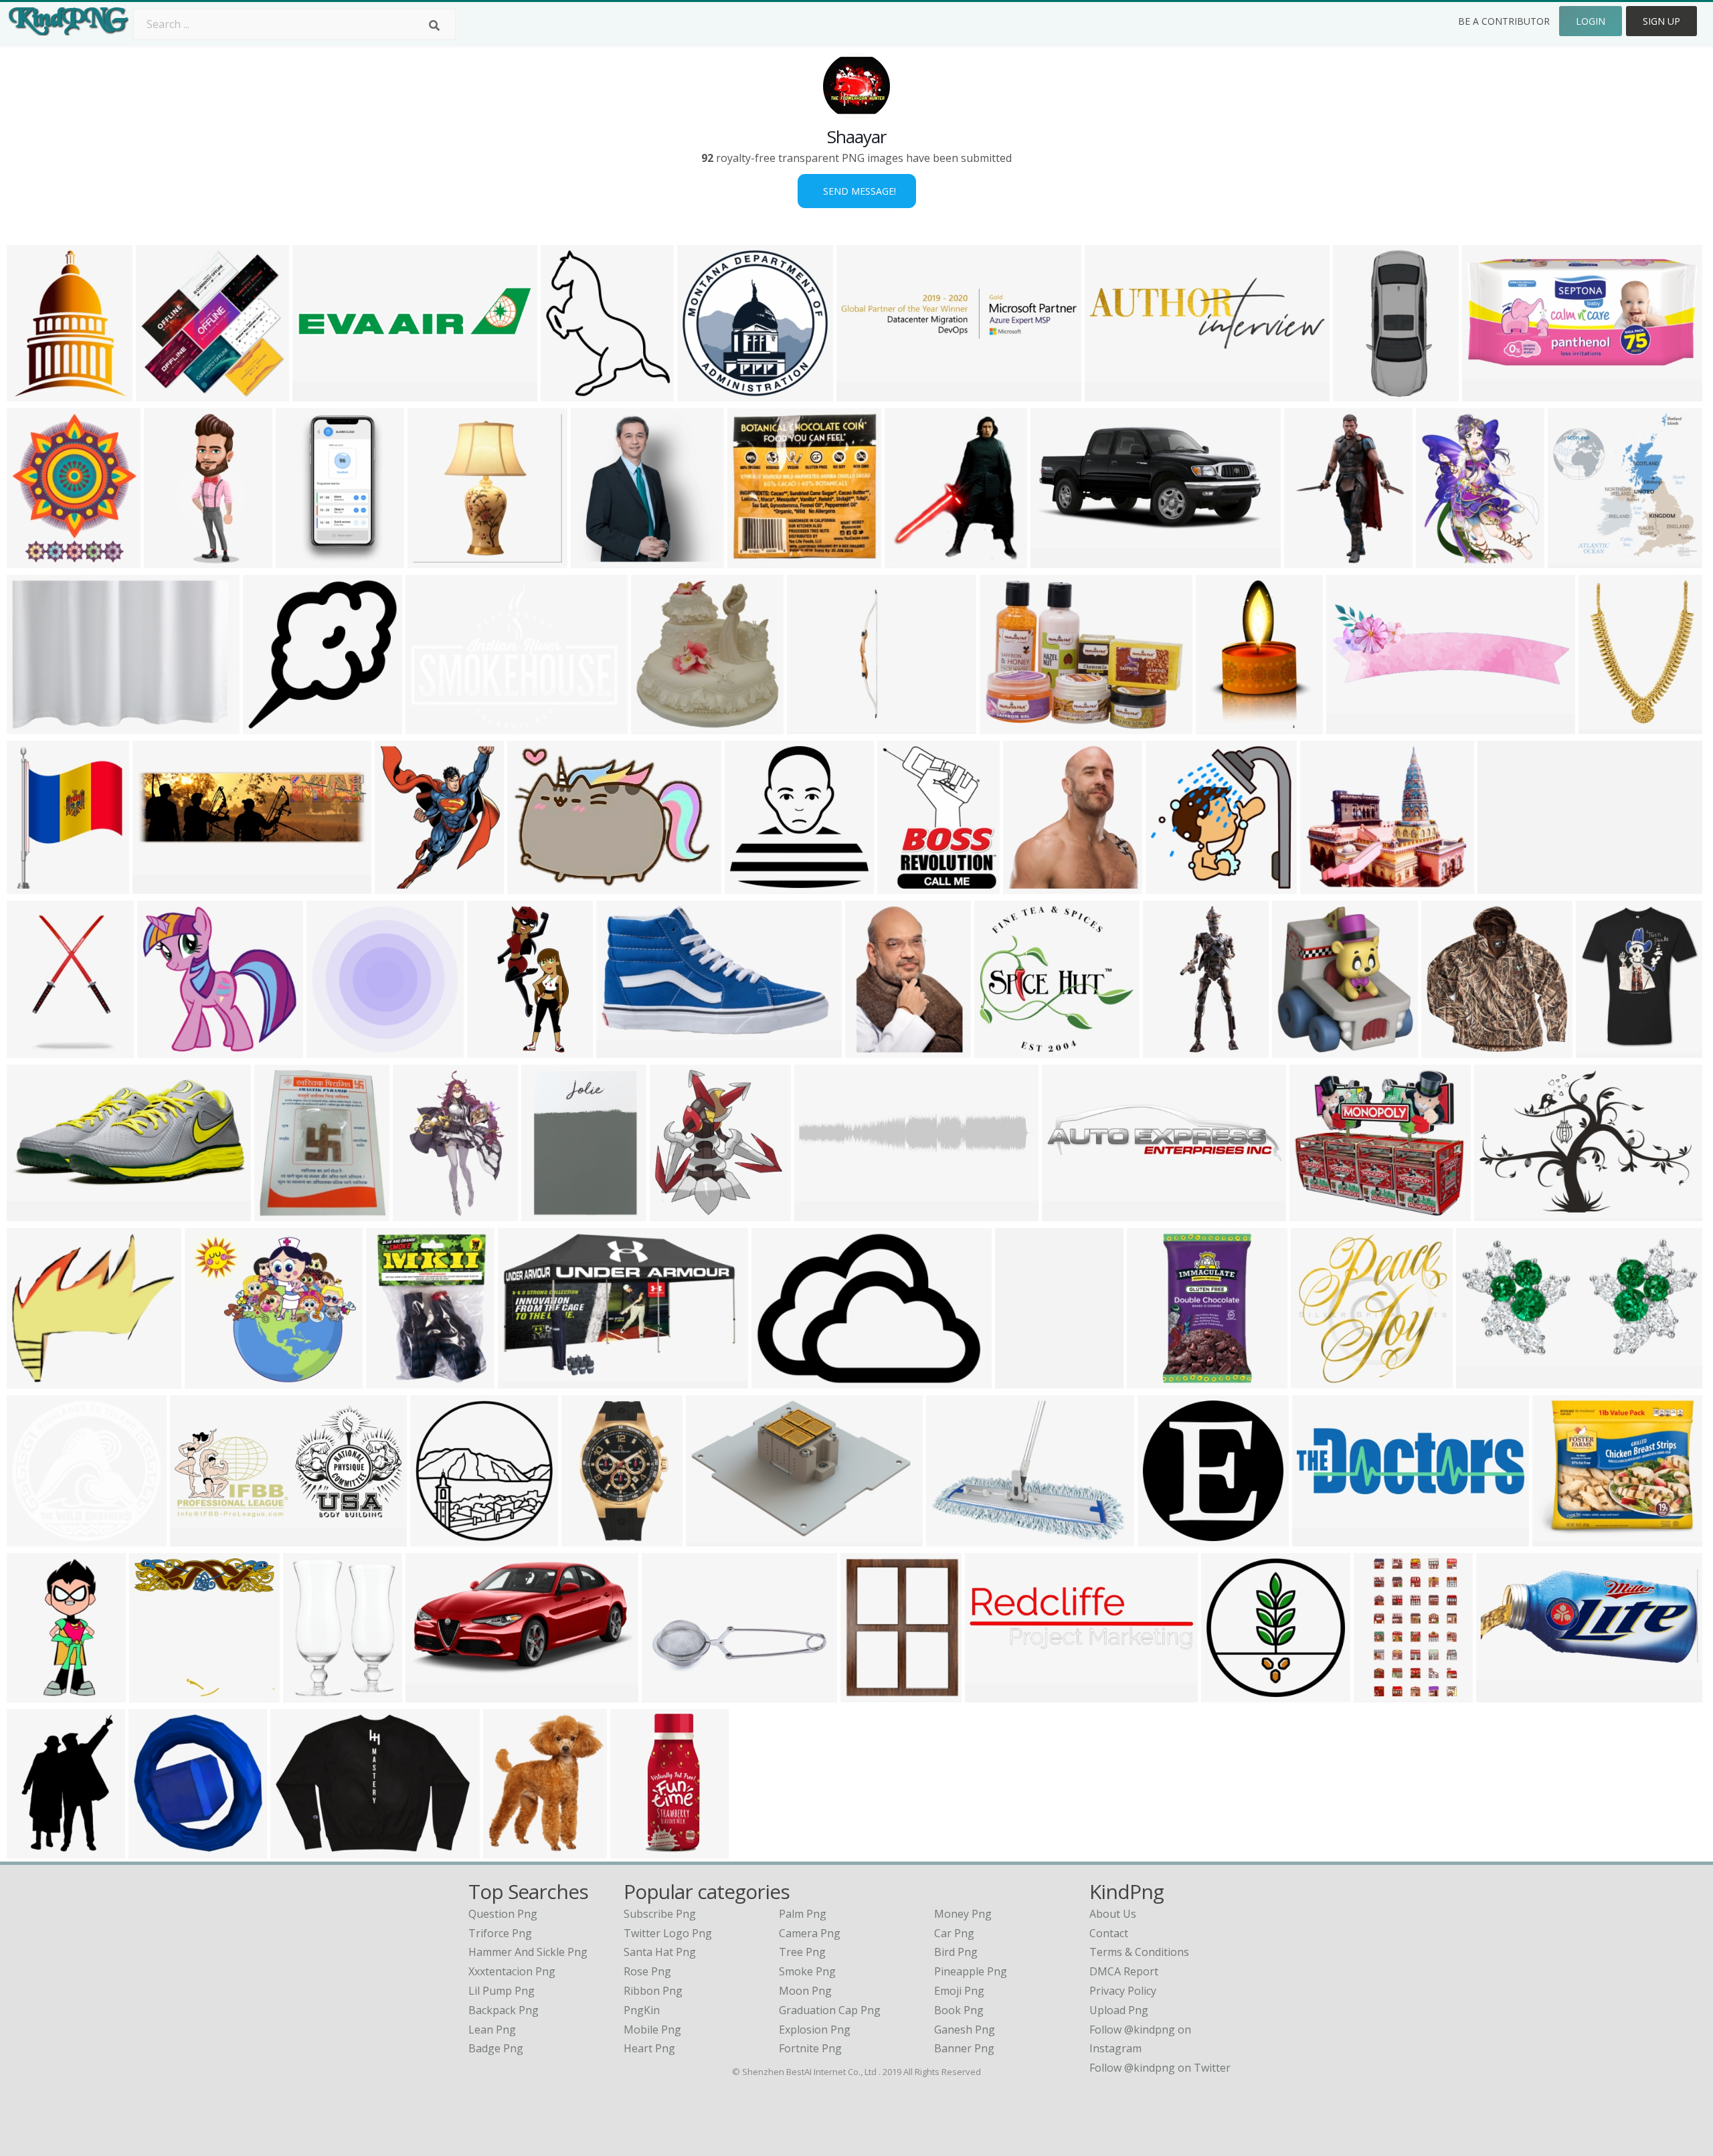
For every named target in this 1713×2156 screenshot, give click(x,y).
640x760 (418, 1213)
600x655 (523, 1380)
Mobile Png (652, 2030)
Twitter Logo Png (668, 1933)
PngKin (642, 2010)
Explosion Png (815, 2030)
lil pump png (502, 1991)
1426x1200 (1232, 1694)
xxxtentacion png (512, 1971)
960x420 (1056, 560)
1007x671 (1505, 886)
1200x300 (1070, 1213)
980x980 (1163, 1538)
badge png (496, 2048)
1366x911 (433, 726)
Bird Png (956, 1952)
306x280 (32, 1380)
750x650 (154, 1850)
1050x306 (1320, 1538)
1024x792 (535, 886)
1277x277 (864, 393)
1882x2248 (37, 560)
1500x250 (822, 1213)
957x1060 (172, 560)
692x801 (279, 1213)
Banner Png (964, 2048)
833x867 (596, 560)
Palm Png (803, 1914)
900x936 (656, 726)
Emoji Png (959, 1991)
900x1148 (34, 1050)
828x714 (1315, 1213)
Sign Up (1661, 21)
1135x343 (1112, 393)
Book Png (959, 2010)
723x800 (675, 1213)
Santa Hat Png (660, 1952)
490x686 (308, 1694)
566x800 (1309, 560)
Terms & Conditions (1139, 1952)
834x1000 (1604, 1050)
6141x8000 (37, 886)
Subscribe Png (660, 1914)
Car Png (954, 1933)
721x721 (433, 560)
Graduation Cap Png (830, 2010)
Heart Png (649, 2048)
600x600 (391, 1380)
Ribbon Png (653, 1991)
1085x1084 (337, 1050)
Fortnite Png (810, 2048)
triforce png (500, 1933)
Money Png (963, 1914)
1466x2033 (1226, 726)
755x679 (210, 1380)
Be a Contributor (1504, 21)
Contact (1109, 1933)
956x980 (750, 886)
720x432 (32, 1213)
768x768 (1316, 1380)
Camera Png (810, 1933)
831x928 (910, 560)
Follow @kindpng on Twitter (1160, 2068)
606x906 (32, 1850)
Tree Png (802, 1952)
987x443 (990, 1694)
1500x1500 (758, 560)
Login (1591, 21)
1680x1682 (1578, 560)
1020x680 (1502, 1213)
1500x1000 (37, 726)
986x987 (702, 393)
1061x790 (1560, 1538)
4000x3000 (641, 1850)
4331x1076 (323, 393)
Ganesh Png (965, 2030)
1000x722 (954, 1538)
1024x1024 (1010, 726)
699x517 (621, 1050)
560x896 (1379, 1694)
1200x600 (198, 1538)
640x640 (866, 1694)
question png (503, 1914)
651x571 (1325, 886)
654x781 (508, 1850)
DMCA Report (1124, 1971)
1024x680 (433, 1694)
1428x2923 (498, 1050)
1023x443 (1504, 1694)
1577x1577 (273, 726)
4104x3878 (37, 1538)
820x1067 (34, 393)
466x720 (32, 1694)
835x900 (1297, 1050)
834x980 (566, 393)
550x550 (777, 1380)
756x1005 (1023, 1380)
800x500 (1487, 393)
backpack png (504, 2010)
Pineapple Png (971, 1971)
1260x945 (815, 726)
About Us (1113, 1914)
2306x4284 (306, 560)
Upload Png (1119, 2010)
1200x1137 (1005, 1050)
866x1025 (402, 886)
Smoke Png (807, 1971)
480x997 (1168, 1050)
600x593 (154, 1694)
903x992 (1028, 886)
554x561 (1171, 886)
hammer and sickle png (528, 1952)
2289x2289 (1357, 726)
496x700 (1604, 726)
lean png (492, 2030)
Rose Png (647, 1971)
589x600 (162, 1050)
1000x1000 (166, 393)
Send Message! (857, 191)
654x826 (1441, 560)
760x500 (1481, 1380)
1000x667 (714, 1538)
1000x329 (160, 886)
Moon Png (805, 1991)
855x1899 (1361, 393)
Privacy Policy (1123, 1991)
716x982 (870, 1050)
